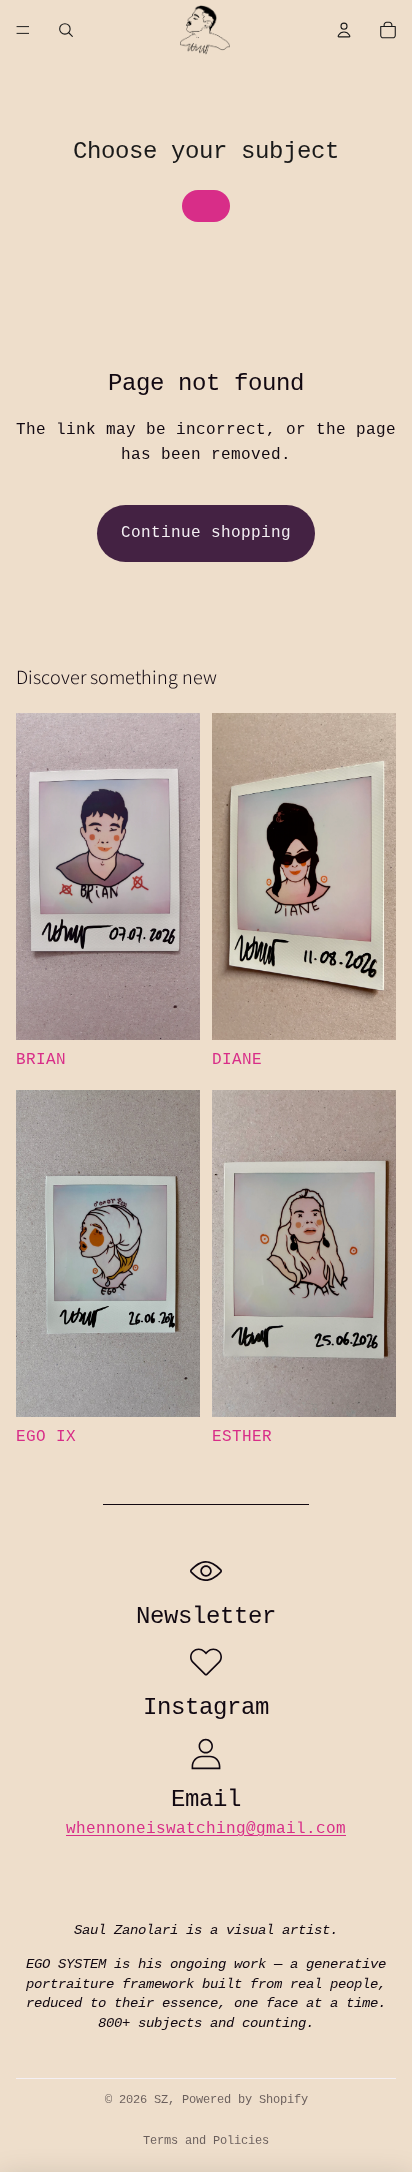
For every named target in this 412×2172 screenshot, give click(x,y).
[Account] (344, 30)
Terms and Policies (206, 2141)
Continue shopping (206, 533)
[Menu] (23, 30)
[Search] (66, 30)
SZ (161, 2100)
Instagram (206, 1707)
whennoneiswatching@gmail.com (206, 1829)
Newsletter (206, 1616)
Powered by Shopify (245, 2100)
